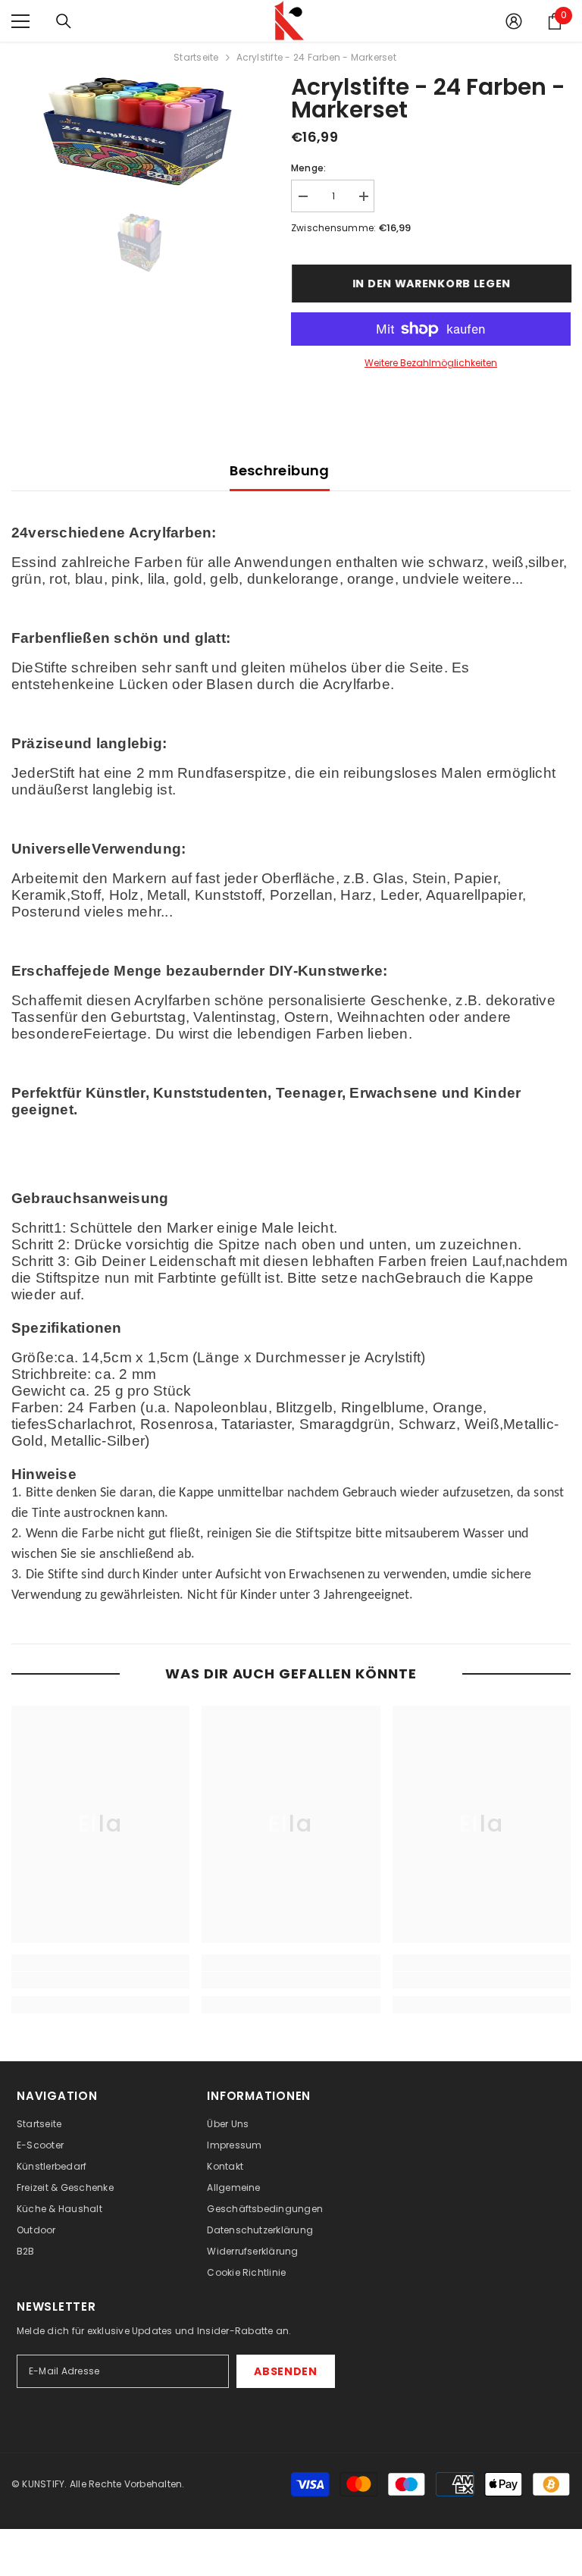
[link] (100, 1980)
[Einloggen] (514, 21)
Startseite (196, 57)
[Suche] (64, 21)
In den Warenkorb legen (431, 284)
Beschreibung (279, 470)
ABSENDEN (286, 2371)
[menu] (20, 21)
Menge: (308, 168)
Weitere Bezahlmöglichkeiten (431, 363)
